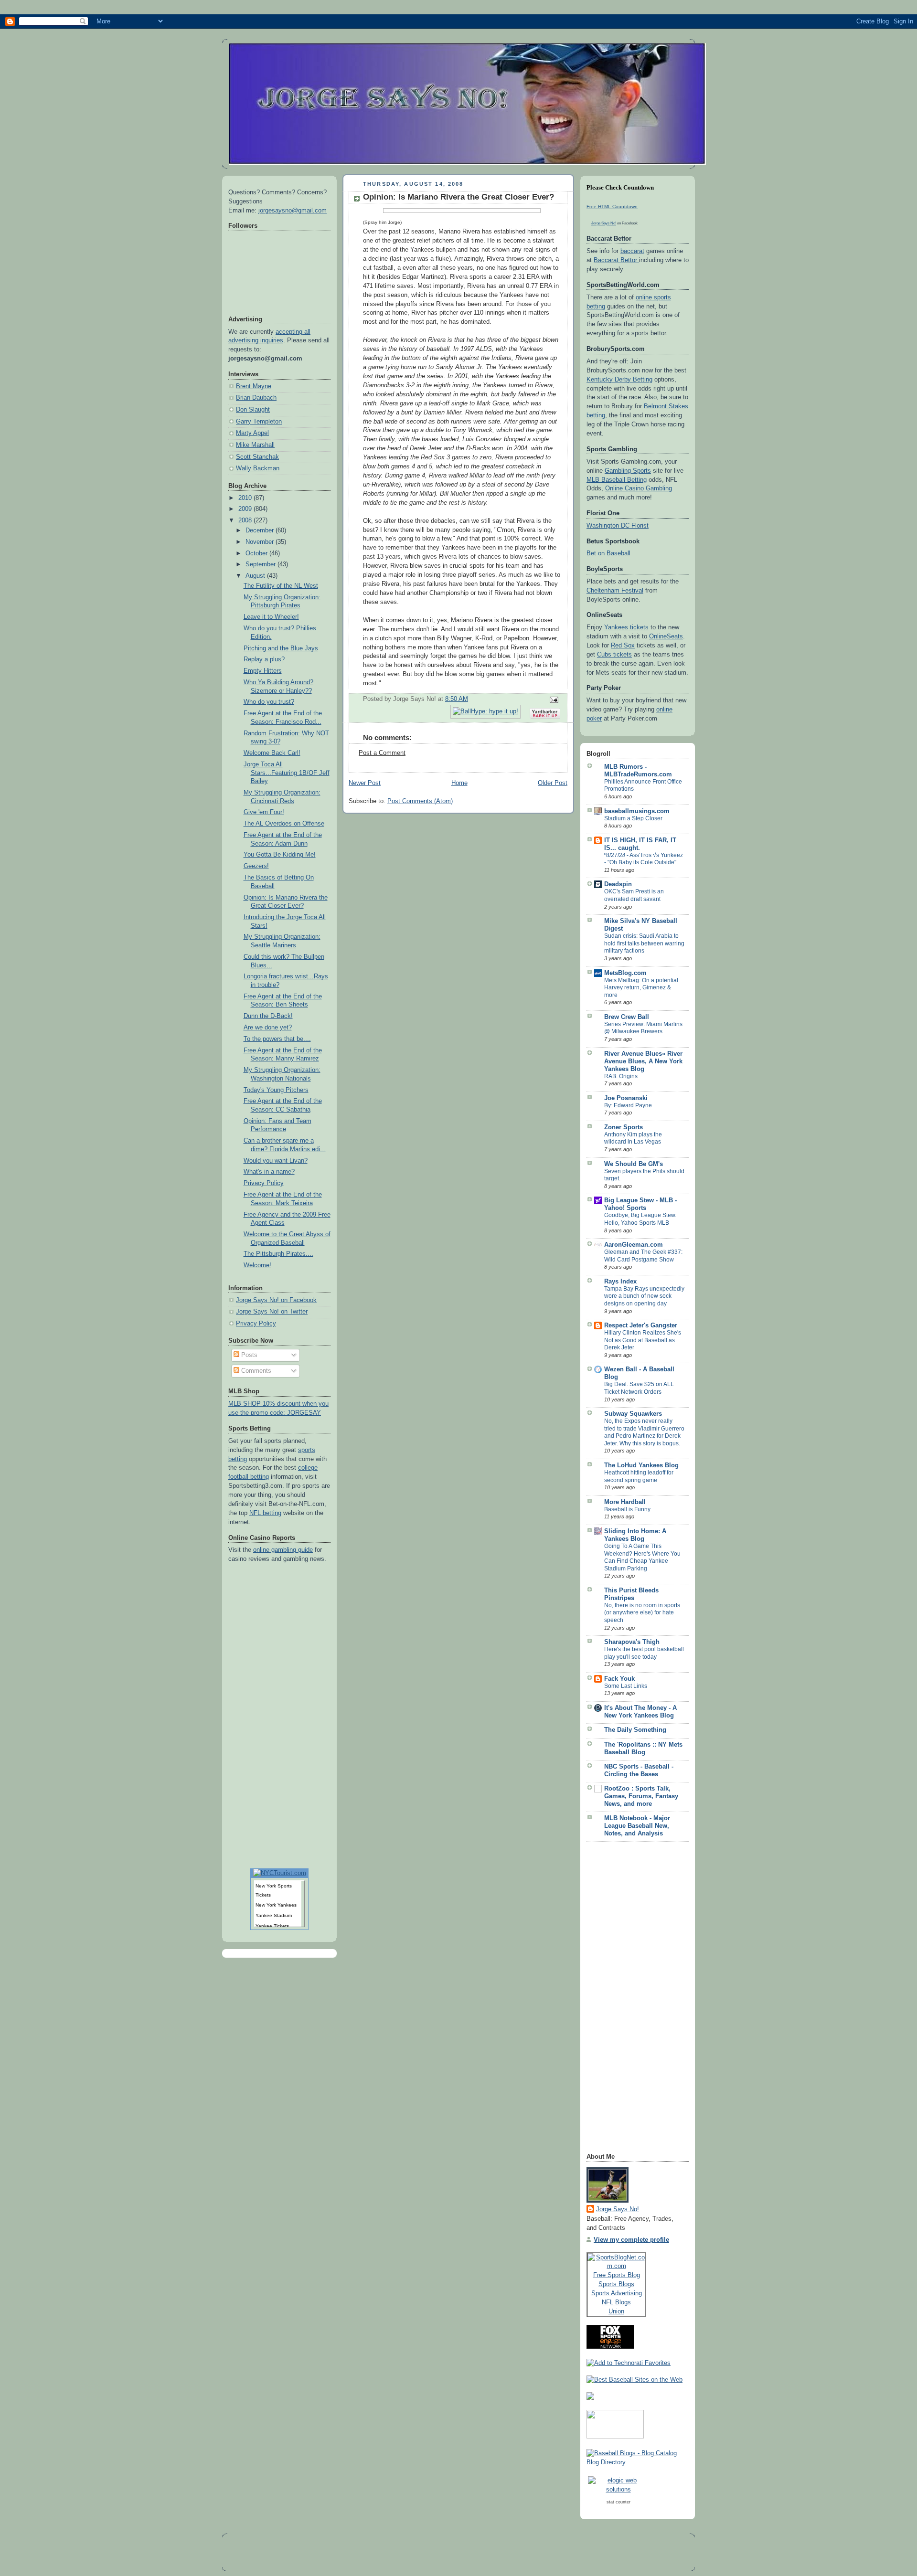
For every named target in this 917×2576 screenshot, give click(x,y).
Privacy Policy (264, 1183)
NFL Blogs (616, 2302)
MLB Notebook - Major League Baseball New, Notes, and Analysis (637, 1826)
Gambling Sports (628, 471)
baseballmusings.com (637, 811)
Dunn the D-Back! (268, 1016)
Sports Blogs (616, 2284)
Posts (248, 1355)
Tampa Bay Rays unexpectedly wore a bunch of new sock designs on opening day (644, 1296)
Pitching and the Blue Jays (281, 648)
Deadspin (618, 884)
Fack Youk (619, 1679)
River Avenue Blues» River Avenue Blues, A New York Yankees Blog (643, 1061)
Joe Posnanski (626, 1098)
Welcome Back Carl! (272, 753)
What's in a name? (269, 1172)
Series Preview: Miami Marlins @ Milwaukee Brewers (643, 1028)
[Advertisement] (625, 2000)
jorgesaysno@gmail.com (293, 211)
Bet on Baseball (608, 553)
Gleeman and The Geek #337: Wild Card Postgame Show (643, 1256)
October (257, 553)
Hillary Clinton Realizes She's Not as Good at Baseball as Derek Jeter (643, 1340)
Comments (255, 1371)
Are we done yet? (268, 1028)
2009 (246, 509)
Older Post (553, 783)
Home (459, 783)
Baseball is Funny (627, 1509)
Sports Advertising (617, 2293)
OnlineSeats (666, 636)
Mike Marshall (255, 445)
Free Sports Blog (617, 2275)
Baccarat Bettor (616, 260)
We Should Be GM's (634, 1164)
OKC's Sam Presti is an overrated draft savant (634, 895)
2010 (246, 498)
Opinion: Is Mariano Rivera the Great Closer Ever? (458, 197)
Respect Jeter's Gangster (641, 1325)
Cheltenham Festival (615, 591)
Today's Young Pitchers (276, 1090)
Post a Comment (382, 753)
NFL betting (265, 1513)
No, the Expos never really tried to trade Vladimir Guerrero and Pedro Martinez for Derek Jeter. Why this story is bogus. (644, 1432)
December (261, 530)
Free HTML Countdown (612, 207)
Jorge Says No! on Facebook (276, 1300)
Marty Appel (252, 433)
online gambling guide (283, 1550)
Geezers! (256, 866)
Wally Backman (258, 468)
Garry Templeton (259, 422)
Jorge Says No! (604, 223)
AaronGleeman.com (634, 1245)
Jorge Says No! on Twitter (272, 1312)
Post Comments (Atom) (420, 801)
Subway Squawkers (633, 1414)
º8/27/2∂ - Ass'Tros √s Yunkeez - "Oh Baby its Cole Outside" (644, 859)
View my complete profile (631, 2240)
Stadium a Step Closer (633, 818)
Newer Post (365, 783)
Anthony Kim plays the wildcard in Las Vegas (633, 1138)
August (256, 576)
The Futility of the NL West (281, 586)
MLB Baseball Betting (617, 480)
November (261, 542)
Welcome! (257, 1265)
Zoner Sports (624, 1127)
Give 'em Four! (264, 812)
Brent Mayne (254, 386)
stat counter (618, 2502)
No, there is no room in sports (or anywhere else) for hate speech (642, 1613)
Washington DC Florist (618, 526)
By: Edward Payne (628, 1105)
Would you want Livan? (276, 1161)
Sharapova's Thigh (632, 1642)
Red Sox (623, 646)
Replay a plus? (264, 659)
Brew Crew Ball (627, 1017)
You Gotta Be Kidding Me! (280, 855)
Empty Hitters (263, 671)
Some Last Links (626, 1686)
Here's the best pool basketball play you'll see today (644, 1653)
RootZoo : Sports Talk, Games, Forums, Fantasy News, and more (641, 1796)
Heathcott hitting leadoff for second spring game (639, 1476)
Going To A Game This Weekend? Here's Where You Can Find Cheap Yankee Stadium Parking (642, 1557)
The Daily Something (635, 1730)
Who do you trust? (269, 702)
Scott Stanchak (257, 457)
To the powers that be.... (277, 1039)
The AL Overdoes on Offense (284, 824)
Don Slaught (253, 410)
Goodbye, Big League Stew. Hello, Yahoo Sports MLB (640, 1219)
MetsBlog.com (625, 973)
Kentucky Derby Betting (619, 380)
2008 (246, 520)
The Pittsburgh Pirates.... (278, 1254)
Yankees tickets (626, 627)
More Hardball (625, 1502)
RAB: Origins (621, 1076)
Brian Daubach (256, 398)
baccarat (632, 251)
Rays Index (620, 1282)
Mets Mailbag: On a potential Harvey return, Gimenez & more (641, 988)
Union (616, 2311)
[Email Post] (553, 699)
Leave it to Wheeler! (271, 617)
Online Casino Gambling (639, 488)
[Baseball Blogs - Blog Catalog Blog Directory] (638, 2462)
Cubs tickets (614, 655)
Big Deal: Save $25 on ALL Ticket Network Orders (639, 1388)
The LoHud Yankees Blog (641, 1465)
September (261, 564)
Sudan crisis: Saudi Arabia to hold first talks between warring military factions (644, 943)
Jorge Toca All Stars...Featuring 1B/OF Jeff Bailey (287, 773)
